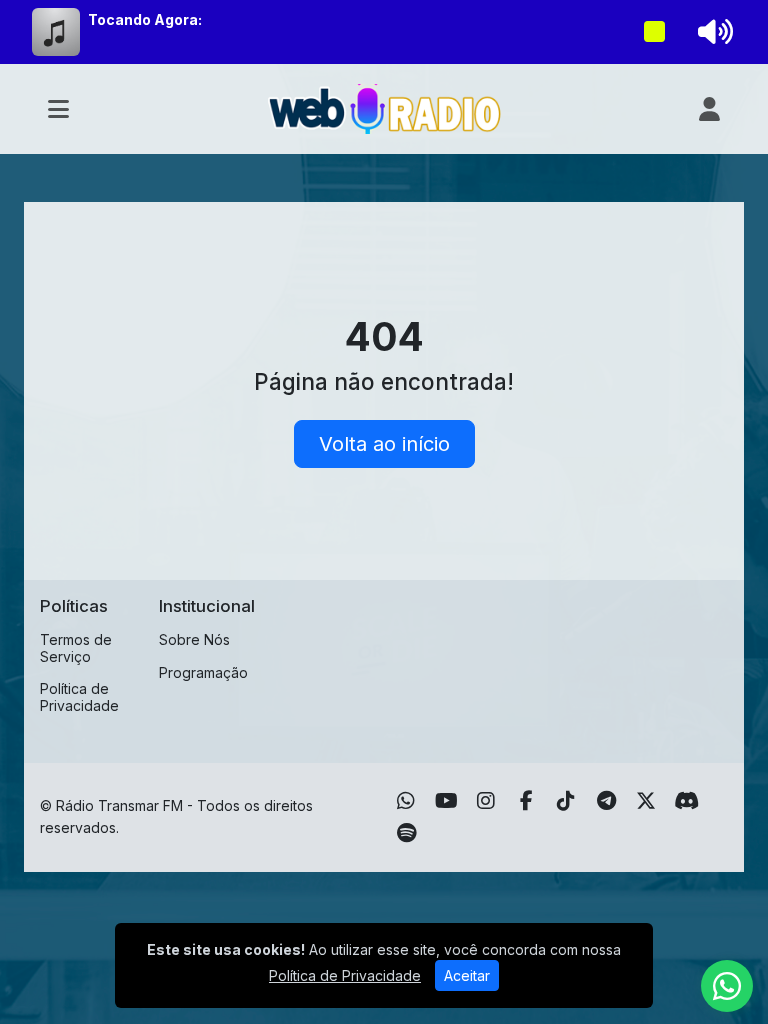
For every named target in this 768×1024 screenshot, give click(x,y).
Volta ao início (384, 444)
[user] (709, 109)
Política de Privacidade (79, 697)
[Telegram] (606, 801)
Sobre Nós (194, 639)
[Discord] (686, 801)
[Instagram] (486, 801)
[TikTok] (566, 801)
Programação (203, 672)
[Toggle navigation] (58, 109)
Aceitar (467, 975)
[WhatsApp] (406, 801)
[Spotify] (406, 833)
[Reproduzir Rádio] (655, 32)
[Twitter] (646, 801)
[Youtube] (446, 801)
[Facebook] (526, 801)
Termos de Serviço (76, 648)
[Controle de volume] (712, 32)
